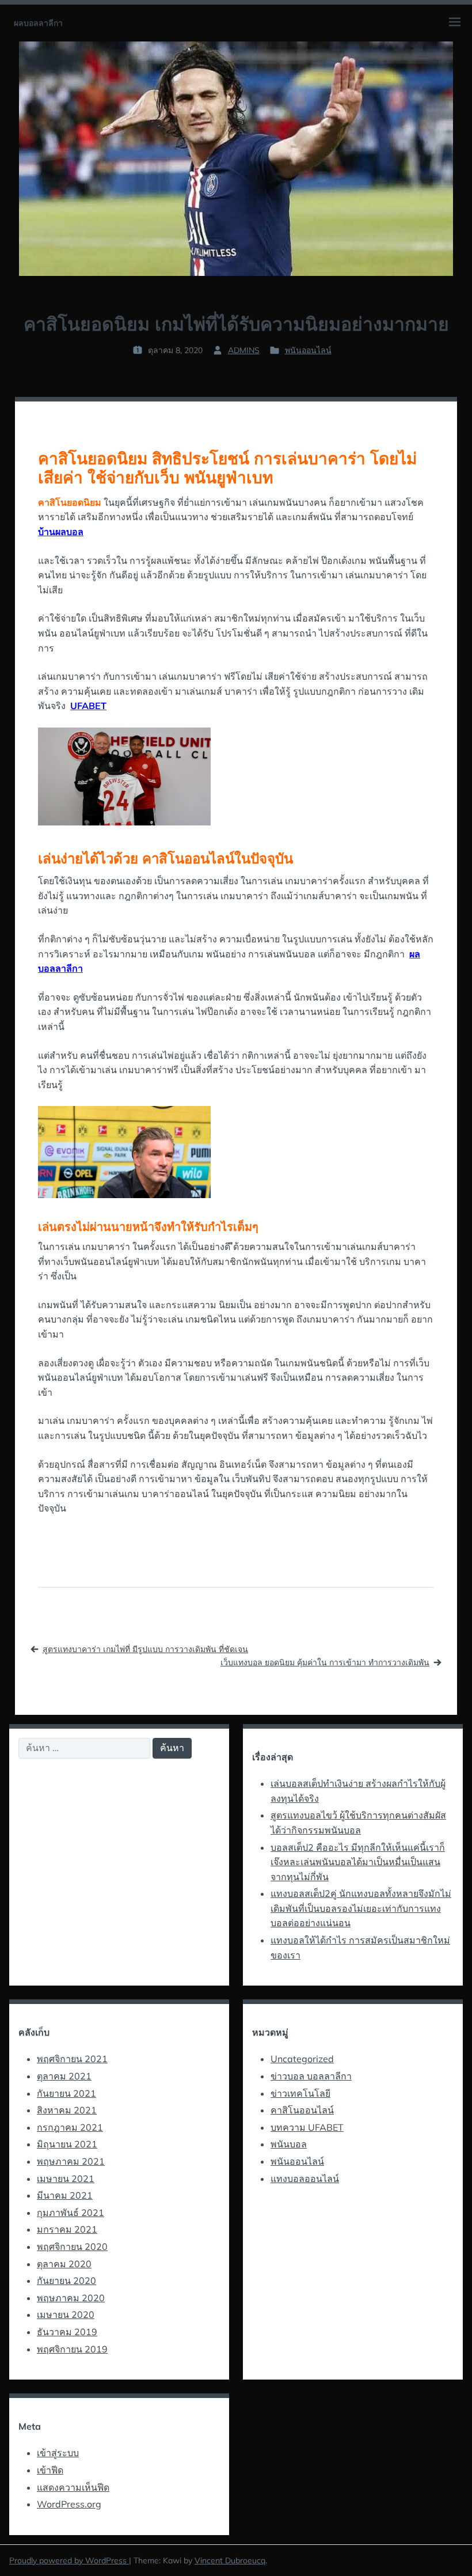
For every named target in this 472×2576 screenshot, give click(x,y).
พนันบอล (289, 2144)
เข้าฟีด (50, 2470)
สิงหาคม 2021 (67, 2110)
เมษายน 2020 (66, 2314)
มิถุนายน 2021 (67, 2144)
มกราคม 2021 (67, 2229)
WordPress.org (69, 2504)
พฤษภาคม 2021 (71, 2161)
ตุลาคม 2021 (64, 2076)
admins (244, 350)
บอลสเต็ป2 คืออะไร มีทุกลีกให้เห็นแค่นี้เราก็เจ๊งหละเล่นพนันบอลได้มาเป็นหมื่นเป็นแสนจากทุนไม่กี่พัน (358, 1862)
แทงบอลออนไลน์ (305, 2179)
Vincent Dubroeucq (230, 2560)
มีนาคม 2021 (65, 2195)
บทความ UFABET (307, 2127)
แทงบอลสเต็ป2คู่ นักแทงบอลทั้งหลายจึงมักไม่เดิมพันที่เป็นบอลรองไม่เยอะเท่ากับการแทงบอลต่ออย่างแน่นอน (361, 1908)
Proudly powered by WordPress (69, 2560)
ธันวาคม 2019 (67, 2332)
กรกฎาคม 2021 (70, 2127)
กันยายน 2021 (66, 2093)
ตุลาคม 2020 (64, 2264)
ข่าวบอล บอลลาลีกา (311, 2076)
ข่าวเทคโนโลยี (300, 2093)
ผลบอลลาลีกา (38, 23)
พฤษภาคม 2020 (71, 2298)
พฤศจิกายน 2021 (72, 2059)
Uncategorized (302, 2059)
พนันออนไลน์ (308, 350)
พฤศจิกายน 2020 (72, 2247)
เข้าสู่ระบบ (58, 2453)
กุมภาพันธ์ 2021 (71, 2213)
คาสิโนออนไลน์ (302, 2110)
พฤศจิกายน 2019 (72, 2349)
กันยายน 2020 (66, 2280)
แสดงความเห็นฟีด (73, 2487)
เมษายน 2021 (66, 2179)
